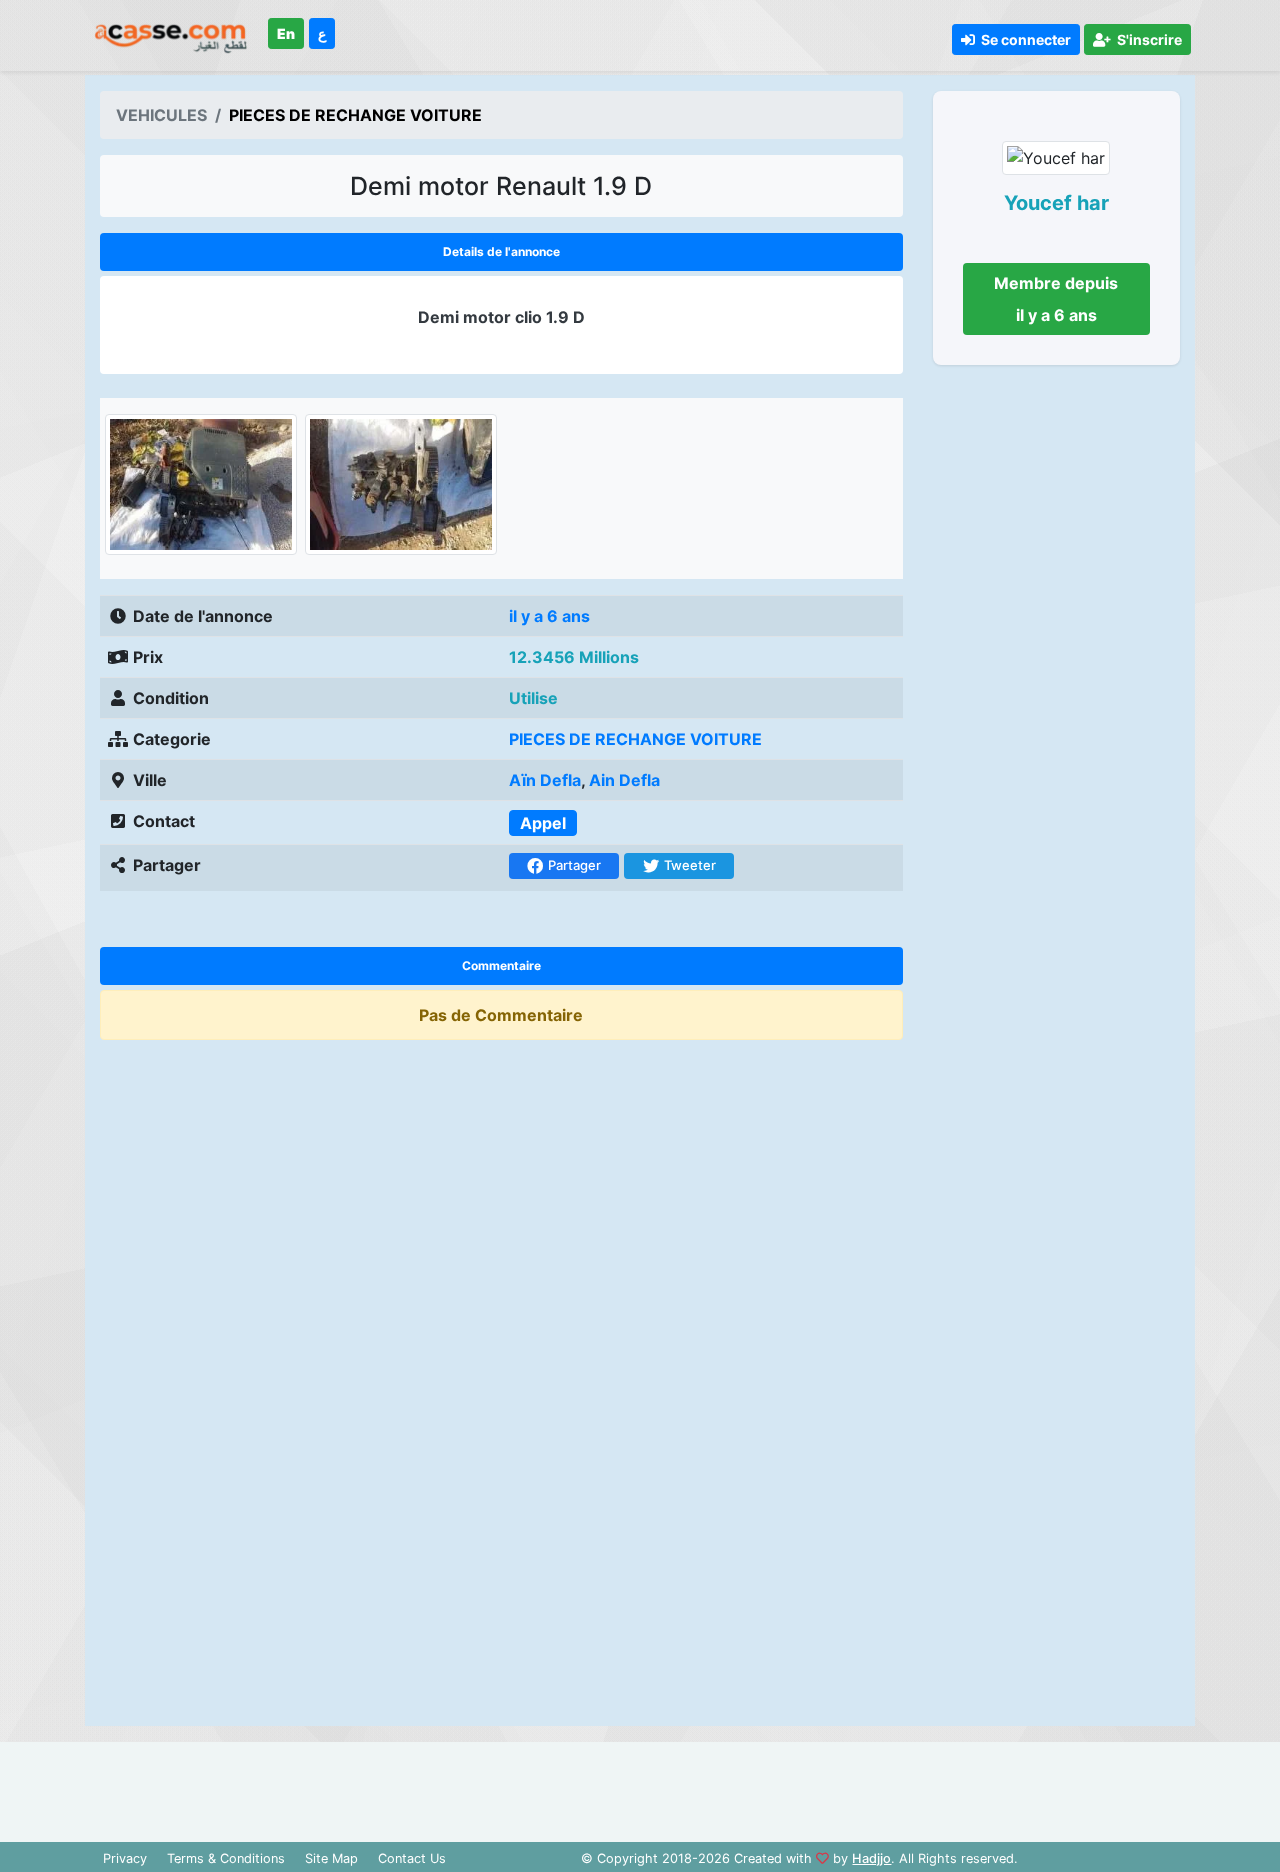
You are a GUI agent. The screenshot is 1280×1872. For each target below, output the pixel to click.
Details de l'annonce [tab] (501, 251)
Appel (543, 823)
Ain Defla (624, 780)
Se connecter (1023, 39)
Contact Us (412, 1858)
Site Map (331, 1858)
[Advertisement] (1057, 1052)
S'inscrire (1146, 39)
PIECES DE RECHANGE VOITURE (635, 739)
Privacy (125, 1858)
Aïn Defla (545, 780)
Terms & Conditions (226, 1858)
